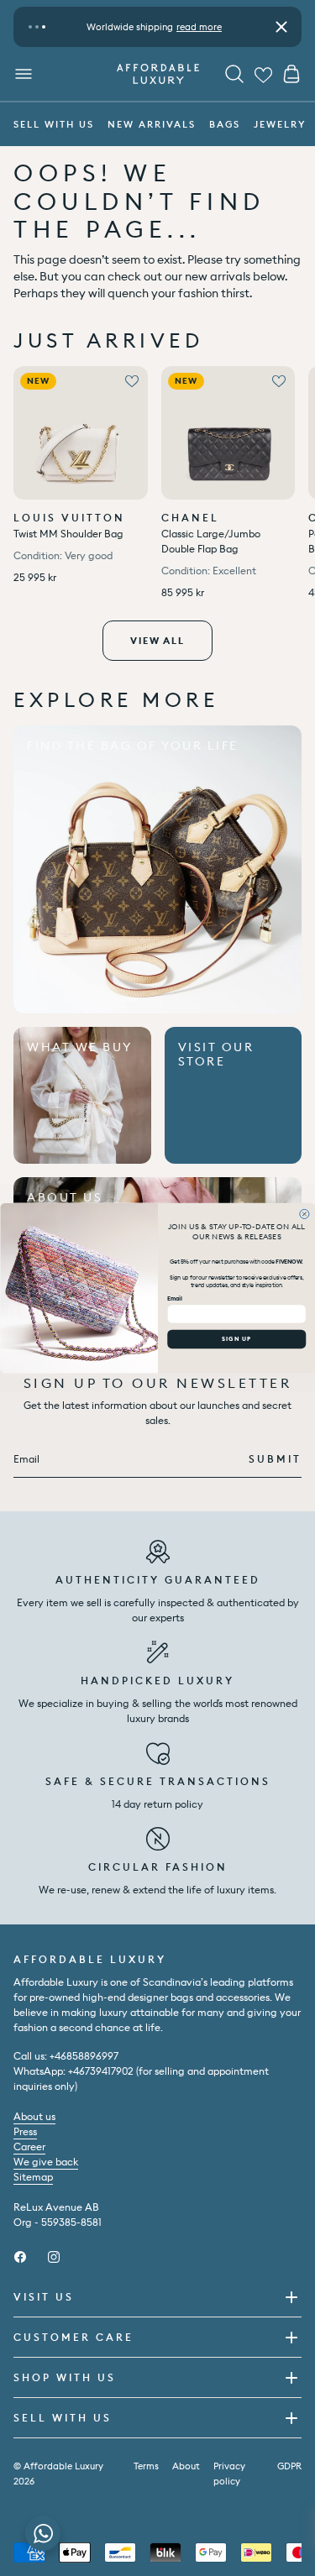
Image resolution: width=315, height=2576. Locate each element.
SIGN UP (236, 1338)
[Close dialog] (304, 1214)
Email (175, 1298)
